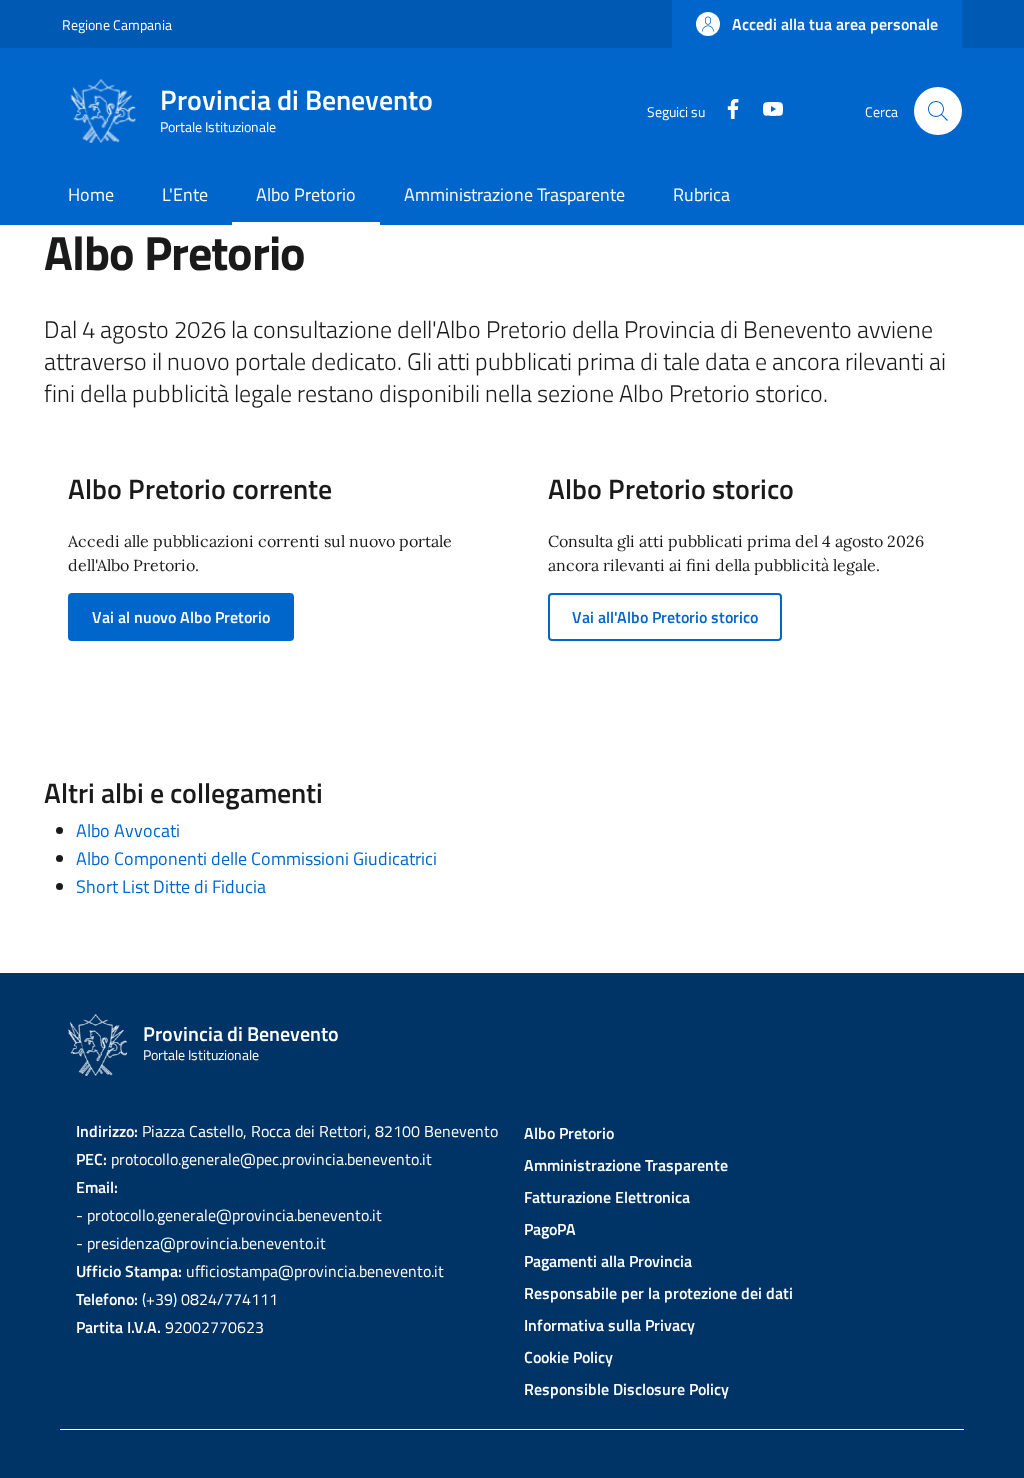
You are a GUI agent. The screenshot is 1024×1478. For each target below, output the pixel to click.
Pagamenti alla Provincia (608, 1261)
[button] (817, 24)
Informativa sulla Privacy (609, 1325)
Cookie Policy (568, 1357)
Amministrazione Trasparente (626, 1165)
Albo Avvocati (128, 830)
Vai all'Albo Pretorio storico (665, 617)
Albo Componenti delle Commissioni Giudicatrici (256, 858)
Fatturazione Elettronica (607, 1197)
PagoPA (550, 1229)
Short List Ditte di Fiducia (171, 886)
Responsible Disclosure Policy (626, 1389)
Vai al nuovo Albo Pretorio (181, 617)
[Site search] (938, 111)
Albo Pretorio (569, 1133)
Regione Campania (117, 24)
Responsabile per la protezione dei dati (658, 1293)
